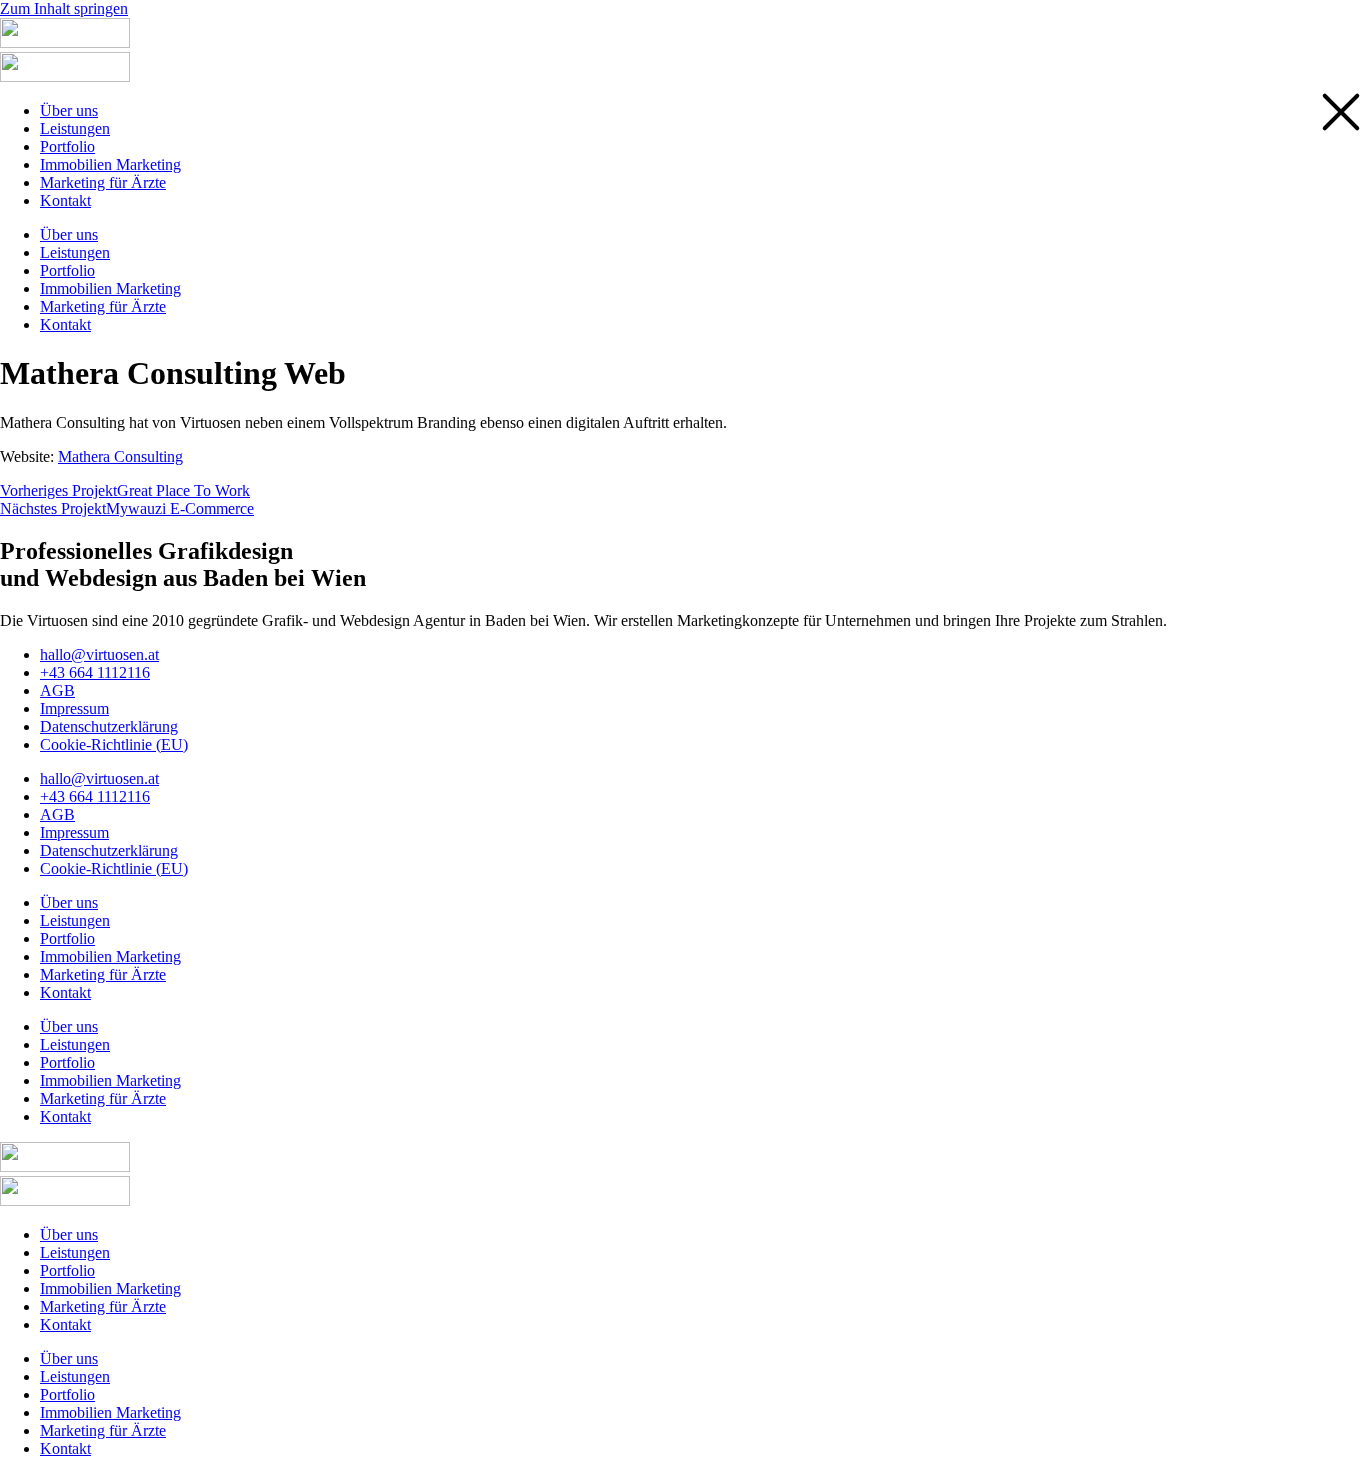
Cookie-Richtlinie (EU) (114, 744)
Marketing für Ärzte (103, 974)
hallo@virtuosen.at (99, 654)
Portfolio (67, 938)
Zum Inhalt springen (64, 8)
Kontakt (65, 992)
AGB (57, 690)
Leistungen (75, 920)
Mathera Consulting (120, 456)
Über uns (69, 902)
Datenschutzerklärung (109, 726)
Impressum (74, 708)
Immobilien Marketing (110, 956)
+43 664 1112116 (95, 672)
